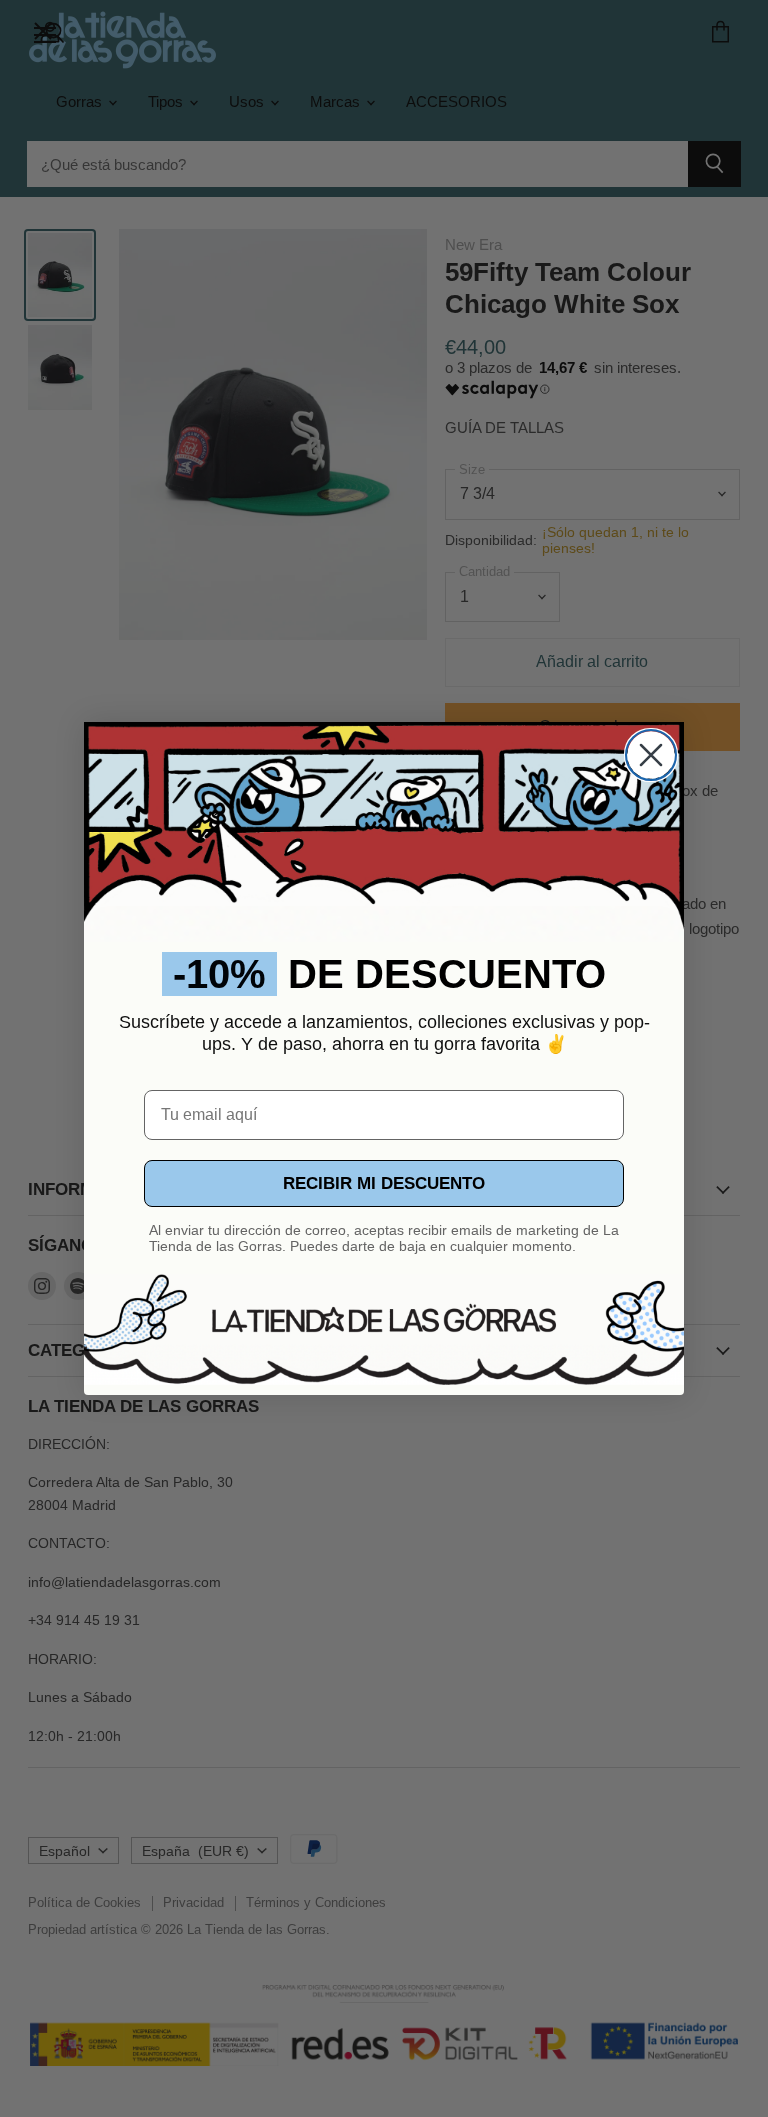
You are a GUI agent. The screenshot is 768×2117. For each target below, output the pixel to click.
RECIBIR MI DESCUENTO (384, 1183)
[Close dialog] (651, 755)
